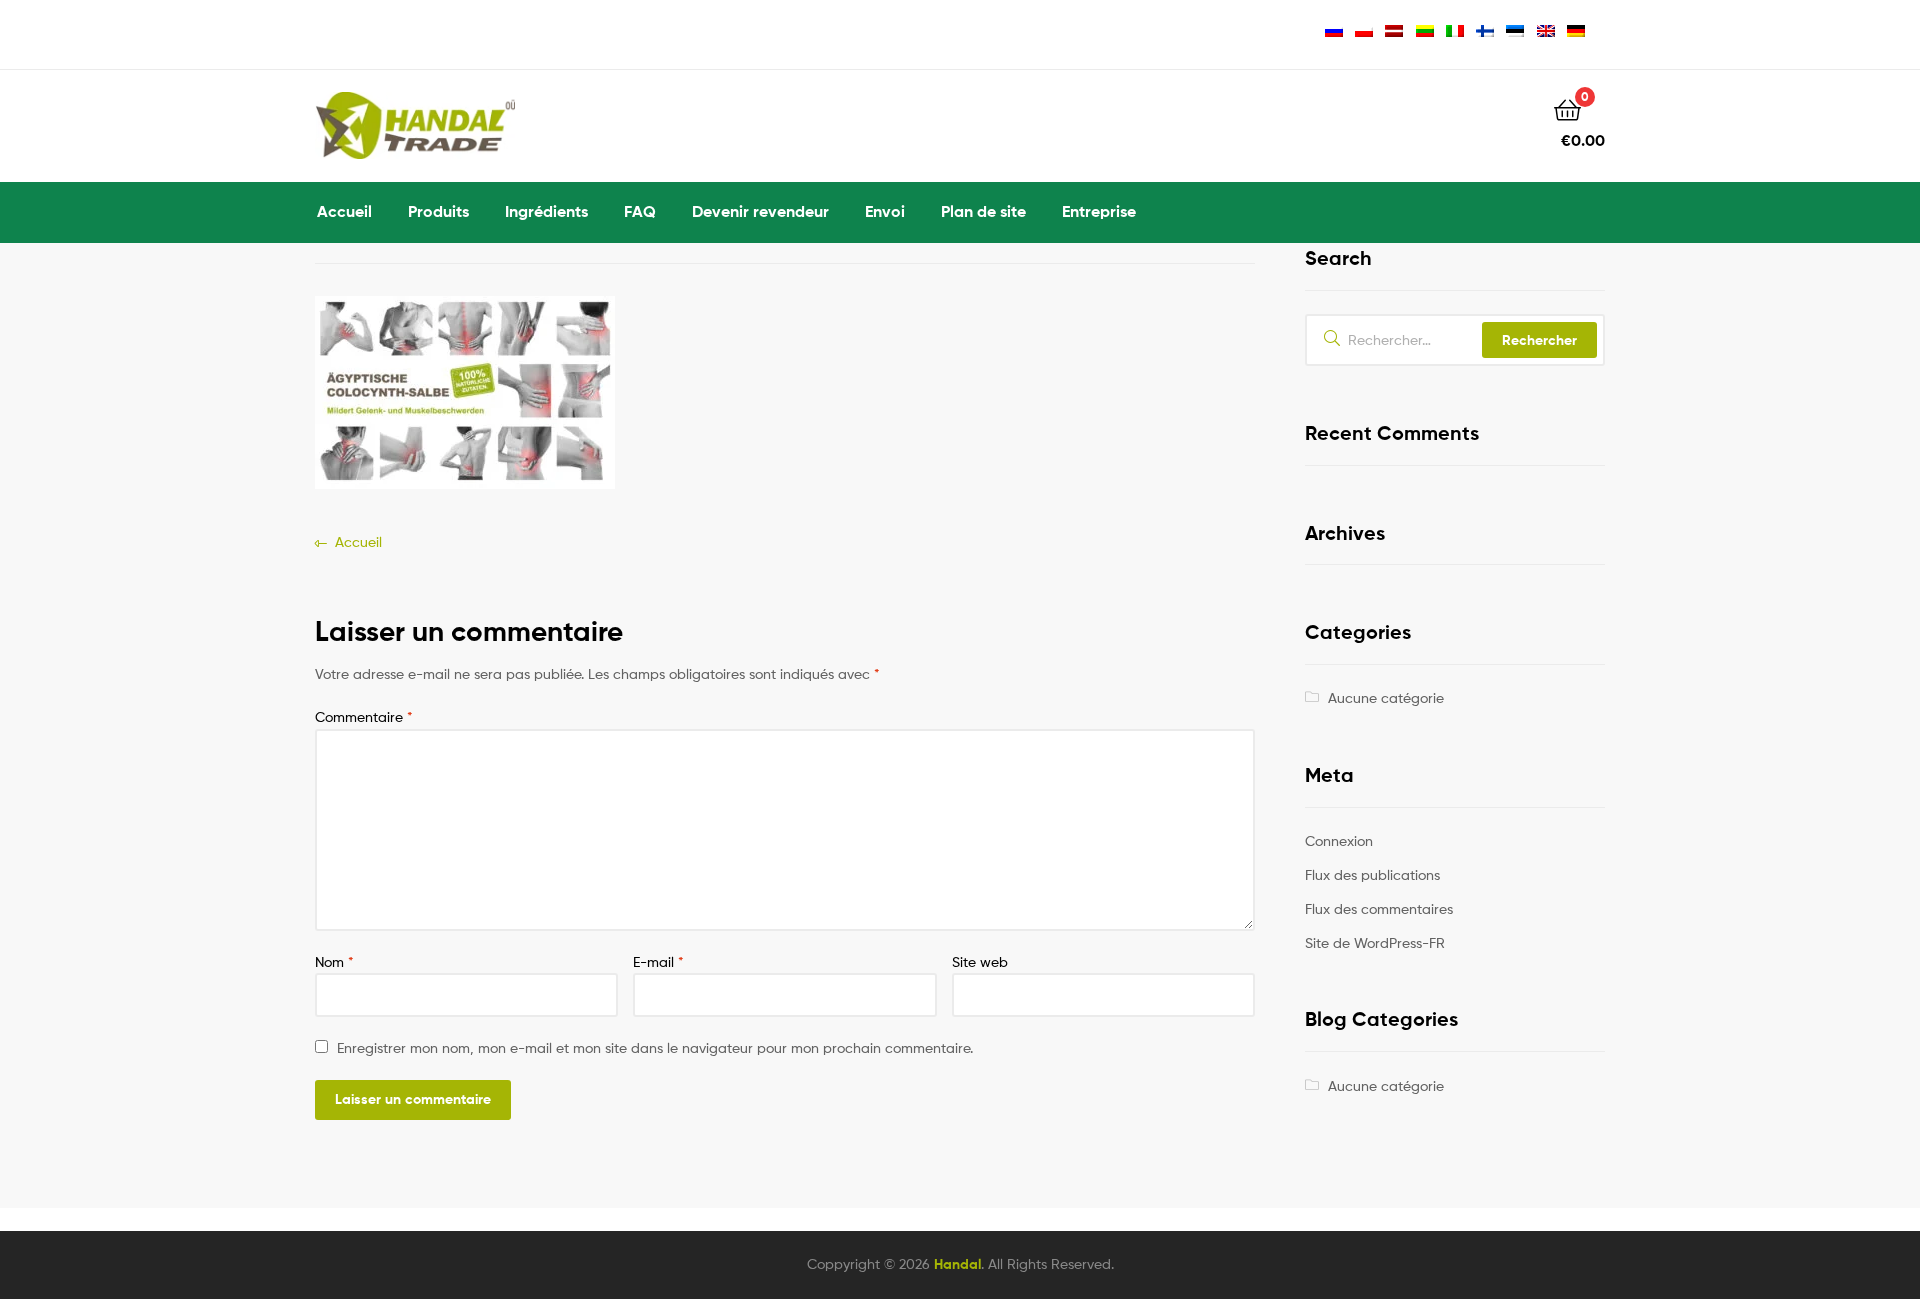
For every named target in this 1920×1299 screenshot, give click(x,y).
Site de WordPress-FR (1375, 942)
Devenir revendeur (760, 211)
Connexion (1339, 840)
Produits (438, 211)
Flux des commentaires (1379, 908)
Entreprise (1099, 211)
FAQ (640, 211)
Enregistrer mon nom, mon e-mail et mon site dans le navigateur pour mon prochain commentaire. (655, 1047)
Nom (334, 961)
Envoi (885, 211)
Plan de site (983, 211)
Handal (957, 1264)
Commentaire (364, 716)
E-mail (658, 961)
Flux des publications (1372, 874)
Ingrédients (546, 211)
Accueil (344, 211)
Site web (980, 961)
